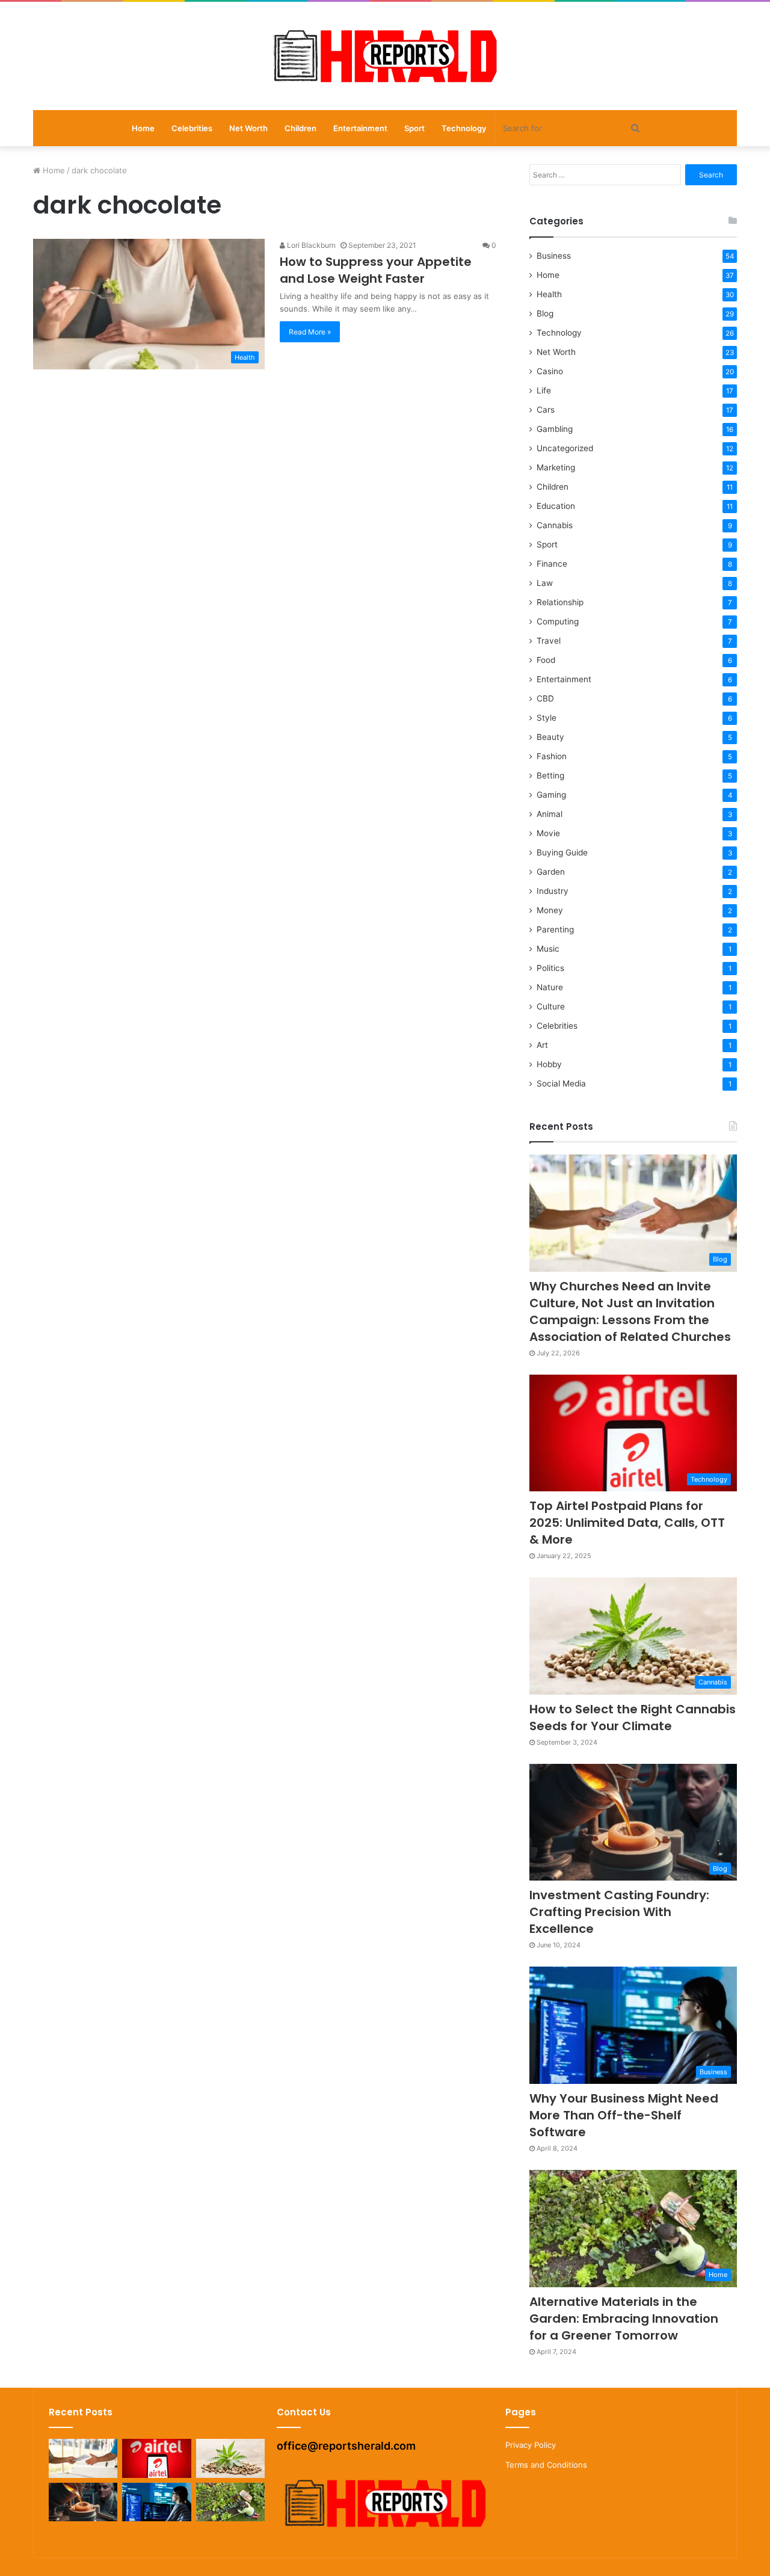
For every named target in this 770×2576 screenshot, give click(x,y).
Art (542, 1045)
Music (548, 949)
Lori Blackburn (310, 245)
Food (546, 660)
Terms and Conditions (546, 2465)
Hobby (549, 1064)
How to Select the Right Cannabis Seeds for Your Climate (633, 1718)
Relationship (560, 602)
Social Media (561, 1083)
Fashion (552, 756)
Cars (546, 410)
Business (554, 256)
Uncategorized (565, 448)
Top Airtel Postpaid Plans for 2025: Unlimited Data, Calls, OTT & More (627, 1523)
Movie (548, 833)
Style (547, 718)
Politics (550, 968)
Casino (550, 371)
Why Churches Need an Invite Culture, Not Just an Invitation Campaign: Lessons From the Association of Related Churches (630, 1311)
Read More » (310, 332)
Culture (551, 1006)
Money (550, 910)
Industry (553, 891)
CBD (545, 698)
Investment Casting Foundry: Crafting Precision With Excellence (619, 1912)
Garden (551, 872)
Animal (550, 814)
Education (556, 506)
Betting (550, 775)
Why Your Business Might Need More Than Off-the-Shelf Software (624, 2115)
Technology (464, 128)
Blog (545, 313)
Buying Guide (562, 852)
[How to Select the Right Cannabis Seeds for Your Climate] (230, 2458)
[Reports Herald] (385, 56)
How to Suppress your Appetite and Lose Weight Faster (376, 270)
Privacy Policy (531, 2445)
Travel (549, 641)
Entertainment (360, 128)
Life (544, 390)
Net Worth (248, 128)
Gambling (555, 429)
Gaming (551, 795)
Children (300, 128)
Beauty (550, 737)
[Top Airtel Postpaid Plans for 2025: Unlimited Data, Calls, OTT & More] (156, 2458)
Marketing (556, 467)
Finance (552, 564)
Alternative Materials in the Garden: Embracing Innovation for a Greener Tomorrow (624, 2319)
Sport (414, 128)
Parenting (555, 929)
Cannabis (555, 525)
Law (545, 583)
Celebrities (192, 128)
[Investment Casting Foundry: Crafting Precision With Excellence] (83, 2502)
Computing (558, 621)
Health (549, 294)
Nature (550, 987)
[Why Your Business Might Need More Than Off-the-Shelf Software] (156, 2502)
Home (143, 128)
